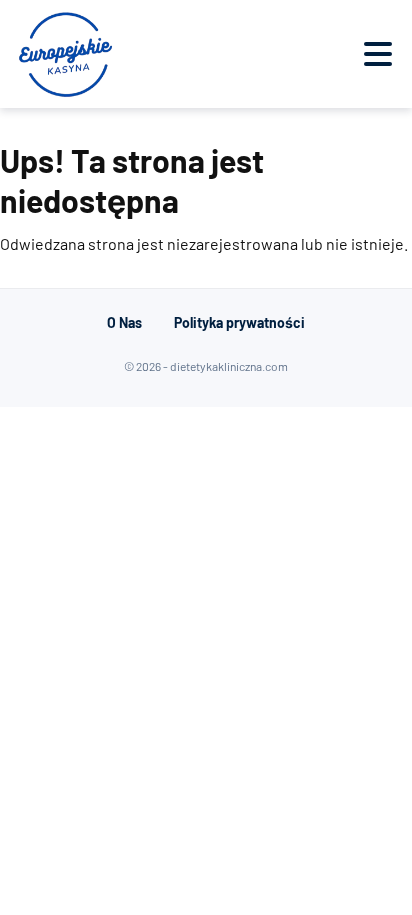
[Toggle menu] (378, 54)
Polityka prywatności (239, 322)
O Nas (124, 322)
